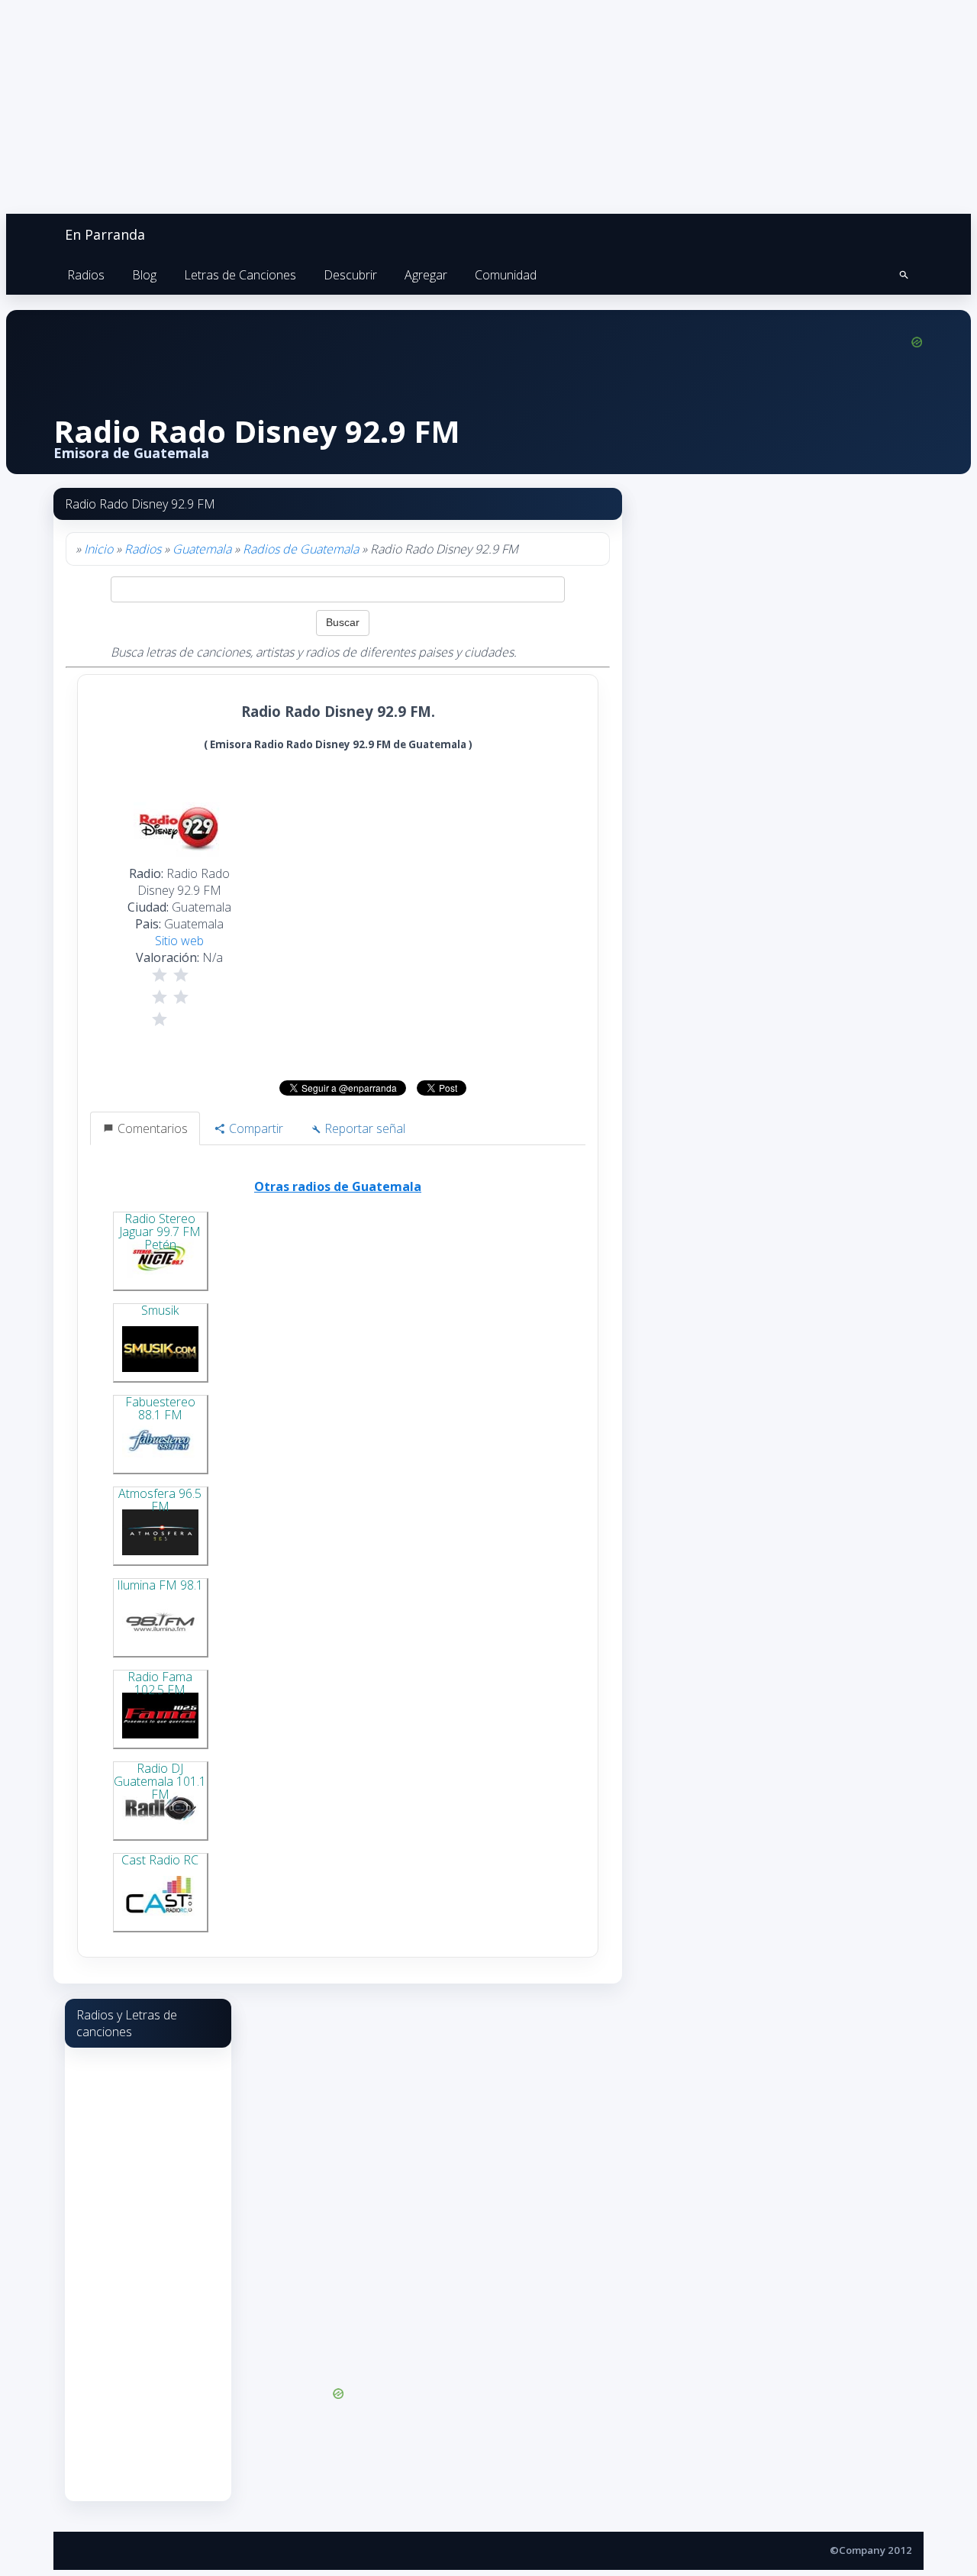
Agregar (426, 275)
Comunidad (506, 275)
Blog (144, 275)
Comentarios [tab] (151, 1128)
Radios (86, 275)
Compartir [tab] (255, 1128)
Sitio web (179, 941)
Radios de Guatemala (301, 549)
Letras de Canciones (240, 275)
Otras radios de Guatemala (338, 1186)
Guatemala (202, 549)
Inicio (98, 549)
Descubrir (350, 275)
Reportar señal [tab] (363, 1128)
